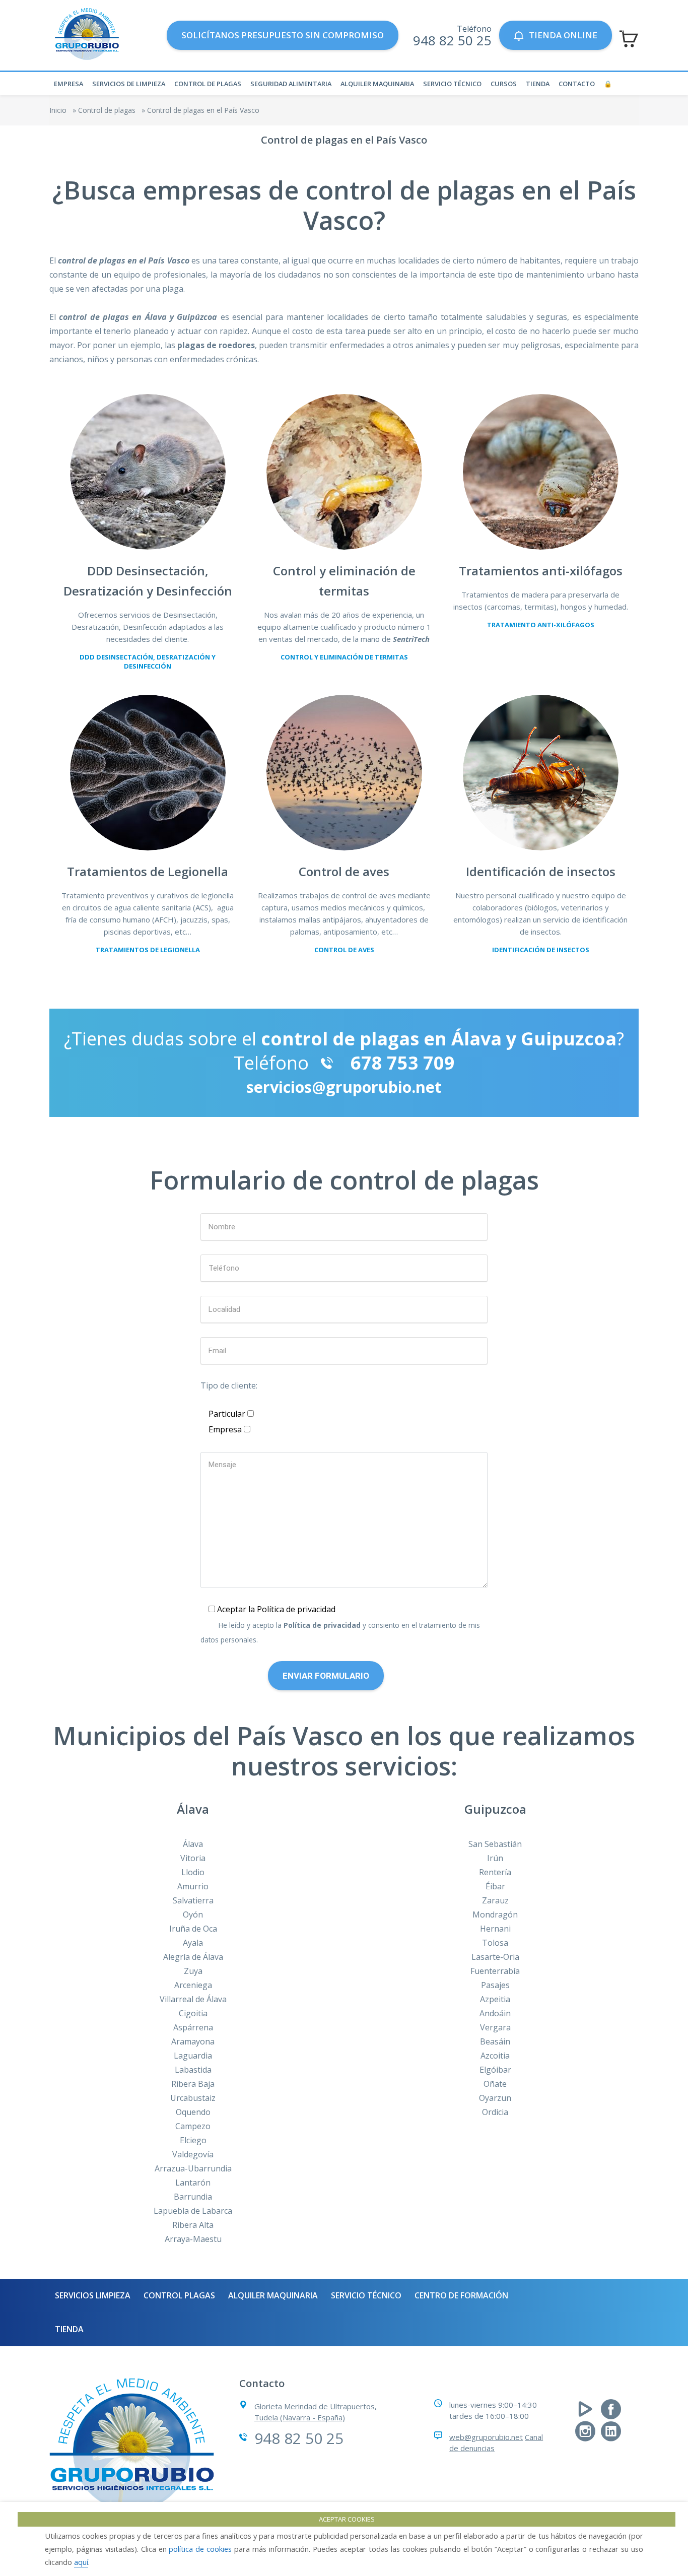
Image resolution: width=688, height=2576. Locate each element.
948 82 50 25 (452, 40)
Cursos (504, 84)
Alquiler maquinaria (377, 84)
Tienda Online (563, 35)
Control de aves (344, 950)
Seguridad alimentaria (291, 84)
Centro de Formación (461, 2295)
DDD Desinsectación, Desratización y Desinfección (148, 662)
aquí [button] (81, 2562)
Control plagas (179, 2295)
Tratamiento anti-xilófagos (541, 625)
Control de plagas (208, 84)
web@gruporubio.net (486, 2437)
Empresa (68, 84)
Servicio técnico (452, 84)
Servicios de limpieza (129, 84)
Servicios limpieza (93, 2295)
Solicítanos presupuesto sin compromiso (283, 35)
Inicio (58, 110)
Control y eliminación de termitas (344, 657)
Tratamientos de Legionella (148, 950)
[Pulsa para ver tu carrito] (629, 39)
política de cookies (200, 2549)
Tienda (538, 84)
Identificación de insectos (541, 950)
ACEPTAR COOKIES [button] (347, 2519)
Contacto (577, 84)
